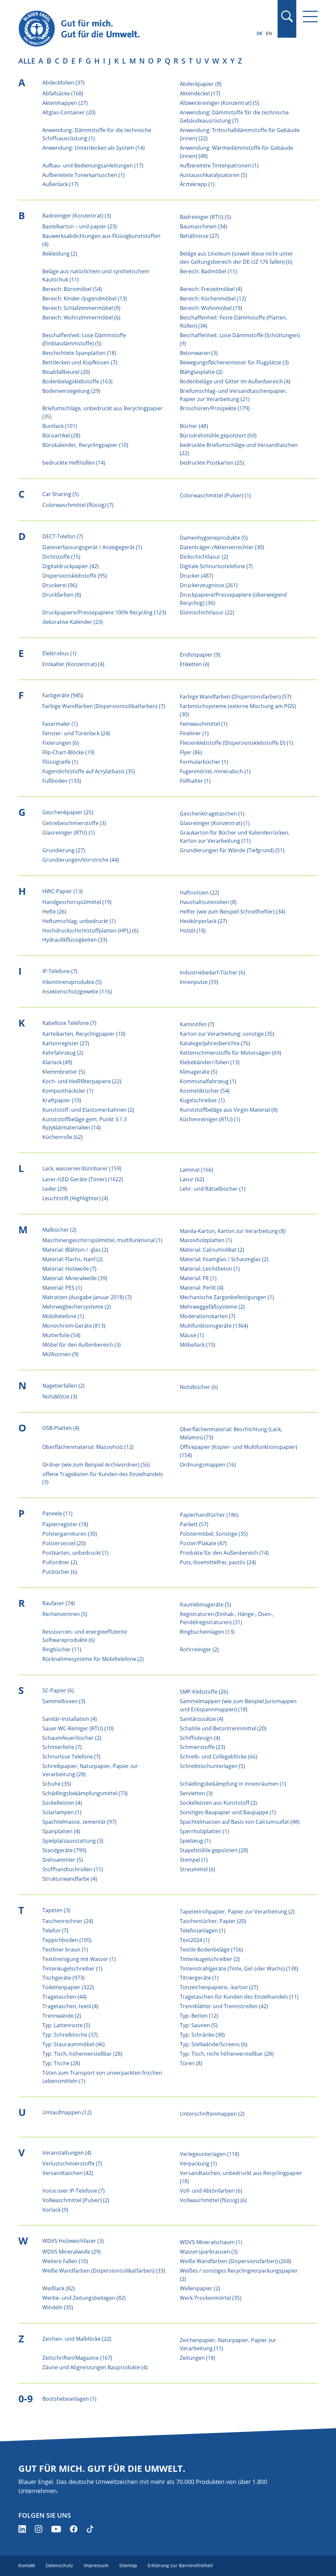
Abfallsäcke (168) (63, 93)
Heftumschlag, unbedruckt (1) (79, 921)
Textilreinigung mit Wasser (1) (79, 1959)
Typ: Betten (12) (199, 2016)
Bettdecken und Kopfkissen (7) (80, 362)
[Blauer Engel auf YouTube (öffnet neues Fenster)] (56, 2529)
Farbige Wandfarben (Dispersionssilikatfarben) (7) (104, 706)
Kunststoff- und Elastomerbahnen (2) (88, 1110)
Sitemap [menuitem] (128, 2565)
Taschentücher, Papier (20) (213, 1921)
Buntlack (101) (60, 426)
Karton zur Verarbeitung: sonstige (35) (227, 1034)
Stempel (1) (194, 1860)
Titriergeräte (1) (199, 1978)
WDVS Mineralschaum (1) (211, 2242)
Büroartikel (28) (61, 435)
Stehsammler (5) (63, 1860)
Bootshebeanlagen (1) (69, 2399)
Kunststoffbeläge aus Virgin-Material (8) (229, 1110)
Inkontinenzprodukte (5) (72, 982)
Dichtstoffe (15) (61, 557)
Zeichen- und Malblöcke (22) (77, 2339)
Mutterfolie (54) (61, 1335)
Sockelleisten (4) (62, 1803)
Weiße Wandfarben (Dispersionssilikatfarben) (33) (104, 2271)
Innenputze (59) (199, 982)
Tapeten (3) (56, 1910)
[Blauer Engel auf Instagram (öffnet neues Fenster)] (39, 2529)
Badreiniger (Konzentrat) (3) (77, 216)
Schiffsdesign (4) (200, 1738)
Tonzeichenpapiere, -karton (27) (219, 1987)
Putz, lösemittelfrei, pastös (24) (218, 1562)
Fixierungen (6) (61, 743)
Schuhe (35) (57, 1784)
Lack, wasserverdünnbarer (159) (82, 1168)
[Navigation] (310, 17)
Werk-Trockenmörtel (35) (211, 2298)
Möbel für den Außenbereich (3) (82, 1345)
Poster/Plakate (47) (203, 1543)
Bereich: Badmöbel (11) (208, 271)
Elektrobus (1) (59, 653)
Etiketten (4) (195, 664)
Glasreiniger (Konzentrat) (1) (215, 823)
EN (269, 33)
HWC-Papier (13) (63, 891)
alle (27, 61)
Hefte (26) (54, 912)
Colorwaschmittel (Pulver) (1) (215, 495)
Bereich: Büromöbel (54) (72, 289)
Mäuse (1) (192, 1335)
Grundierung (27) (64, 850)
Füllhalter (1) (195, 781)
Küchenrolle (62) (63, 1137)
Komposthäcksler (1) (68, 1091)
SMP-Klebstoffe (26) (204, 1692)
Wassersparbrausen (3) (209, 2252)
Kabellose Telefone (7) (69, 1023)
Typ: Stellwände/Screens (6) (214, 2044)
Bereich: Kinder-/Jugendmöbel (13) (85, 298)
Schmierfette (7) (62, 1747)
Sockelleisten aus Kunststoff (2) (218, 1803)
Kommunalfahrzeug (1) (208, 1081)
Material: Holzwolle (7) (69, 1269)
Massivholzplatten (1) (206, 1240)
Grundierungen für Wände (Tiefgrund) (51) (232, 850)
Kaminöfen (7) (197, 1024)
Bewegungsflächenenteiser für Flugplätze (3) (234, 362)
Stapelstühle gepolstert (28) (214, 1850)
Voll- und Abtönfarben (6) (211, 2191)
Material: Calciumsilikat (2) (212, 1250)
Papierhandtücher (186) (209, 1515)
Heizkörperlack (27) (203, 921)
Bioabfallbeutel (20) (66, 372)
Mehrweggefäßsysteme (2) (212, 1307)
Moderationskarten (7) (208, 1316)
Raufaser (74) (59, 1603)
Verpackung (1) (198, 2163)
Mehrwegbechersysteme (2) (77, 1307)
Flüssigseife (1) (60, 762)
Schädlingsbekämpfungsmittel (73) (85, 1793)
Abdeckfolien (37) (63, 83)
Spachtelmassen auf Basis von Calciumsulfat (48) (240, 1822)
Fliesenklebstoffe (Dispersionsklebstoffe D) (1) (236, 743)
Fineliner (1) (194, 733)
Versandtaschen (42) (68, 2173)
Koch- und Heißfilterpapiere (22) (82, 1081)
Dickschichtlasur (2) (204, 557)
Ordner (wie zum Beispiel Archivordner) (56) (96, 1465)
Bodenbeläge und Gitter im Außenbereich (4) (235, 381)
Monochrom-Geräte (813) (74, 1326)
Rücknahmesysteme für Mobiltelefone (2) (93, 1659)
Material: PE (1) (198, 1278)
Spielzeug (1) (195, 1841)
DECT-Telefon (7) (63, 536)
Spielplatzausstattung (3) (73, 1841)
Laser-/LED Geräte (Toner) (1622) (83, 1179)
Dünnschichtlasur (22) (207, 612)
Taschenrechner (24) (68, 1921)
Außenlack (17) (60, 184)
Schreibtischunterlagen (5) (212, 1766)
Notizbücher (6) (199, 1387)
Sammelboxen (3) (64, 1701)
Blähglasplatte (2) (201, 372)
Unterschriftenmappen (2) (212, 2114)
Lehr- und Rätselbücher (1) (213, 1189)
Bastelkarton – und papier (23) (80, 226)
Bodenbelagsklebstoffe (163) (77, 381)
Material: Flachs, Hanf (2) (73, 1259)
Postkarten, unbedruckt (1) (75, 1553)
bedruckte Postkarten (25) (212, 463)
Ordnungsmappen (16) (208, 1465)
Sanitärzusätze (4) (202, 1719)
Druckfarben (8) (62, 595)
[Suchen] (287, 16)
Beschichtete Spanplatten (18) (79, 353)
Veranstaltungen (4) (67, 2153)
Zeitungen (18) (198, 2358)
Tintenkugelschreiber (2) (210, 1959)
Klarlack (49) (57, 1062)
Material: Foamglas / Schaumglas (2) (224, 1259)
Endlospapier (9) (200, 655)
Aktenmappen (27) (65, 103)
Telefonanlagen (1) (203, 1931)
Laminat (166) (197, 1170)
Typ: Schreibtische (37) (70, 2035)
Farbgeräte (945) (63, 695)
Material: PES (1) (62, 1288)
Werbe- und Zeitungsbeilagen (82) (84, 2298)
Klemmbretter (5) (64, 1072)
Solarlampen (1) (62, 1812)
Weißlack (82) (59, 2288)
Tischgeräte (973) (63, 1978)
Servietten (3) (196, 1793)
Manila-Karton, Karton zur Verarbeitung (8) (233, 1231)
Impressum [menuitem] (96, 2565)
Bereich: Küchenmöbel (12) (213, 298)
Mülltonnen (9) (60, 1354)
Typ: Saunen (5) (199, 2025)
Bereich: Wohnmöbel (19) (211, 308)
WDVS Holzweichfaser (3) (73, 2241)
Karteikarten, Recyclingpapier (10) (84, 1034)
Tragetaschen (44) (64, 1997)
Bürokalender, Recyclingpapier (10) (85, 445)
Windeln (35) (58, 2307)
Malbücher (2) (59, 1230)
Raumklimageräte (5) (205, 1605)
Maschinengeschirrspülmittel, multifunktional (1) (102, 1240)
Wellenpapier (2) (200, 2288)
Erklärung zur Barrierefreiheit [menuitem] (180, 2565)
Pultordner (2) (60, 1562)
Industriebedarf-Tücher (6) (212, 972)
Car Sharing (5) (61, 494)
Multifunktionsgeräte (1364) (214, 1326)
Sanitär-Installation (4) (70, 1719)
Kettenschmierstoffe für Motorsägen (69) (231, 1053)
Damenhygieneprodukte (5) (214, 538)
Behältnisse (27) (199, 236)
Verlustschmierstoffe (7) (72, 2163)
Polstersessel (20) (64, 1543)
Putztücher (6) (60, 1572)
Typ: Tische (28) (61, 2063)
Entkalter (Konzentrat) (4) (73, 664)
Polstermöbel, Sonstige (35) (214, 1534)
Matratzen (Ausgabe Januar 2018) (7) (87, 1297)
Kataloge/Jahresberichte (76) (215, 1043)
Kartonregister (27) (66, 1043)
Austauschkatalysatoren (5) (213, 175)
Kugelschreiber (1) (202, 1100)
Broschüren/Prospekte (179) (215, 408)
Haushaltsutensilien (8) (208, 902)
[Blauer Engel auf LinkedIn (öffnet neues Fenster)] (22, 2529)
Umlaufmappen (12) (67, 2112)
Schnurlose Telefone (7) (71, 1757)
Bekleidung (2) (60, 254)
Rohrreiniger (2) (199, 1649)
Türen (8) (191, 2063)
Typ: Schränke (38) (202, 2035)
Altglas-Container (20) (69, 112)
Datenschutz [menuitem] (59, 2565)
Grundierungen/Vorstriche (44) (81, 860)
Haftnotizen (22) (199, 893)
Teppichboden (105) (67, 1940)
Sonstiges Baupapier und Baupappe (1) (228, 1812)
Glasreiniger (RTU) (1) (69, 833)
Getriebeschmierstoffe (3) (74, 823)
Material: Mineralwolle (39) (75, 1278)
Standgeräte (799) (64, 1850)
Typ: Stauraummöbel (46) (73, 2044)
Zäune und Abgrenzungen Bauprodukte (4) (95, 2367)
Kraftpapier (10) (62, 1100)
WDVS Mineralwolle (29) (72, 2252)
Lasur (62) (192, 1179)
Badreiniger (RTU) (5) (205, 217)
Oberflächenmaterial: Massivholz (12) (88, 1447)
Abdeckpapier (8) (201, 84)
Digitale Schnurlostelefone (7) (216, 566)
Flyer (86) (191, 752)
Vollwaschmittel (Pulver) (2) (76, 2200)
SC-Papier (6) (58, 1690)
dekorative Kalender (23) (73, 622)
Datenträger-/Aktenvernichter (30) (222, 547)
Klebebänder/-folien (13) (210, 1062)
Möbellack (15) (198, 1345)
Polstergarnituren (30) (70, 1534)
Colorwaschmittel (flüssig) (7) (78, 505)
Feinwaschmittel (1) (204, 724)
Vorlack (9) (55, 2210)
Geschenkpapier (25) (68, 812)
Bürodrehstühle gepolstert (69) (218, 435)
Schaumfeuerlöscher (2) (72, 1738)
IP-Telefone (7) (60, 971)
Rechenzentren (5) (65, 1614)
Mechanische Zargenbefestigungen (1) (227, 1297)
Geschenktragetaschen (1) (212, 814)
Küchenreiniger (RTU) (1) (210, 1119)
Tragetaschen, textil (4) (70, 2006)
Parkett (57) (194, 1524)
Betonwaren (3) (199, 353)
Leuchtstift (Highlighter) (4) (75, 1198)
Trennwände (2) (62, 2016)
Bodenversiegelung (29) (71, 391)
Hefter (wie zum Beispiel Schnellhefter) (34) (232, 912)
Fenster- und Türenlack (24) (76, 733)
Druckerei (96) (60, 585)
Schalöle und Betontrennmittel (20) (223, 1728)
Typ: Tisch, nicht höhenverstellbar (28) (227, 2054)
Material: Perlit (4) (202, 1288)
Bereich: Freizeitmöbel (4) (211, 289)
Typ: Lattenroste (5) (66, 2025)
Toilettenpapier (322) (68, 1987)
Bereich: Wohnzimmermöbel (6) (81, 317)
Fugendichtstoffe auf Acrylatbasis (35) (89, 771)
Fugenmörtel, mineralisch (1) (215, 771)
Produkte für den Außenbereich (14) (224, 1553)
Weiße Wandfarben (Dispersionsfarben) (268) (236, 2261)
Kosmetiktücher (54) (205, 1091)
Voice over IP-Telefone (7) (73, 2191)
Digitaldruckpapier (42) (71, 566)
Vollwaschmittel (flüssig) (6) (213, 2200)
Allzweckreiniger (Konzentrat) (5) (220, 103)
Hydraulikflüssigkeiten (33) (75, 940)
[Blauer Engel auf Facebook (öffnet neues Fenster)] (74, 2529)
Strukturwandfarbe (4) (70, 1879)
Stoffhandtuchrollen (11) (73, 1869)
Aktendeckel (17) (200, 93)
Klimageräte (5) (199, 1072)
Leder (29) (55, 1189)
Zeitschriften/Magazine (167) (77, 2358)
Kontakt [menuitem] (27, 2565)
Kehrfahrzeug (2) (63, 1053)
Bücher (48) (194, 426)
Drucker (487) (197, 576)
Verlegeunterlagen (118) (210, 2154)
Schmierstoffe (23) (202, 1747)
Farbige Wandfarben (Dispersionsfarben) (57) (236, 697)
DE (260, 33)
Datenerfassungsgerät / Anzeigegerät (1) (92, 547)
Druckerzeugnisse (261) (209, 585)
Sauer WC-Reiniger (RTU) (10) (78, 1728)
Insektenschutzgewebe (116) (77, 991)
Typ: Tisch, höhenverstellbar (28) (82, 2054)
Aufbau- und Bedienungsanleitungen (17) (93, 165)
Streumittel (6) (198, 1869)
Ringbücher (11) (62, 1649)
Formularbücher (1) (204, 762)
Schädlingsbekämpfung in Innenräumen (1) (233, 1784)
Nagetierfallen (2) (63, 1386)
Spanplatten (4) (61, 1831)
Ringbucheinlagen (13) (207, 1632)
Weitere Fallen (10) (65, 2261)
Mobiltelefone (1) (63, 1316)
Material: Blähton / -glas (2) (75, 1250)
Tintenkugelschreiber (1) (72, 1969)
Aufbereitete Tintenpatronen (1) (219, 165)
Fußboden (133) (62, 781)
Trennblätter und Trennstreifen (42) (224, 2006)
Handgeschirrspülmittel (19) (77, 902)
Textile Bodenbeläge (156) (211, 1950)
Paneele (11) (57, 1513)
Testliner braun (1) (65, 1950)
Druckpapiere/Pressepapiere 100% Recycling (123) (104, 612)
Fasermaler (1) (60, 724)
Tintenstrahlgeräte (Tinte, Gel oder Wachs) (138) (239, 1969)
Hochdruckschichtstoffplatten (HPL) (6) (90, 931)
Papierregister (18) (65, 1524)
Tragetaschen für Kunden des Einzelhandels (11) (239, 1997)
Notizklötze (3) (60, 1396)
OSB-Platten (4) (61, 1428)
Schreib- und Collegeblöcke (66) (219, 1757)
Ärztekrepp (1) (197, 184)
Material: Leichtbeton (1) (210, 1269)
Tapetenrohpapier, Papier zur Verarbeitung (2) (237, 1912)
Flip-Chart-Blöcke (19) (68, 752)
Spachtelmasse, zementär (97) (79, 1822)
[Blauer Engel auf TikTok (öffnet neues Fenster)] (90, 2529)
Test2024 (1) (195, 1940)
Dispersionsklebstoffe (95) (75, 576)
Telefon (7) (55, 1931)
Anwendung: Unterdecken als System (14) (94, 148)
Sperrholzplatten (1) (204, 1831)
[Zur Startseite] (123, 29)
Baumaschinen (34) (203, 226)
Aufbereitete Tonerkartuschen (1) (84, 175)
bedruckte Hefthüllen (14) (74, 463)
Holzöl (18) (193, 931)
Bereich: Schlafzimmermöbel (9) (81, 308)
